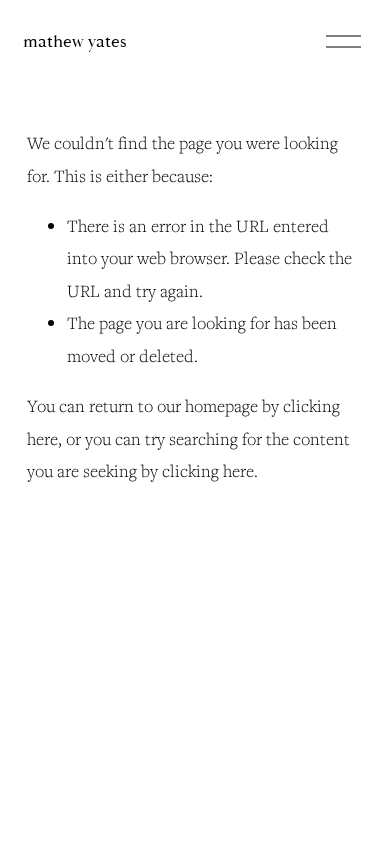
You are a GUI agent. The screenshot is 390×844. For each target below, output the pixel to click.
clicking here (208, 470)
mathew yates (75, 41)
